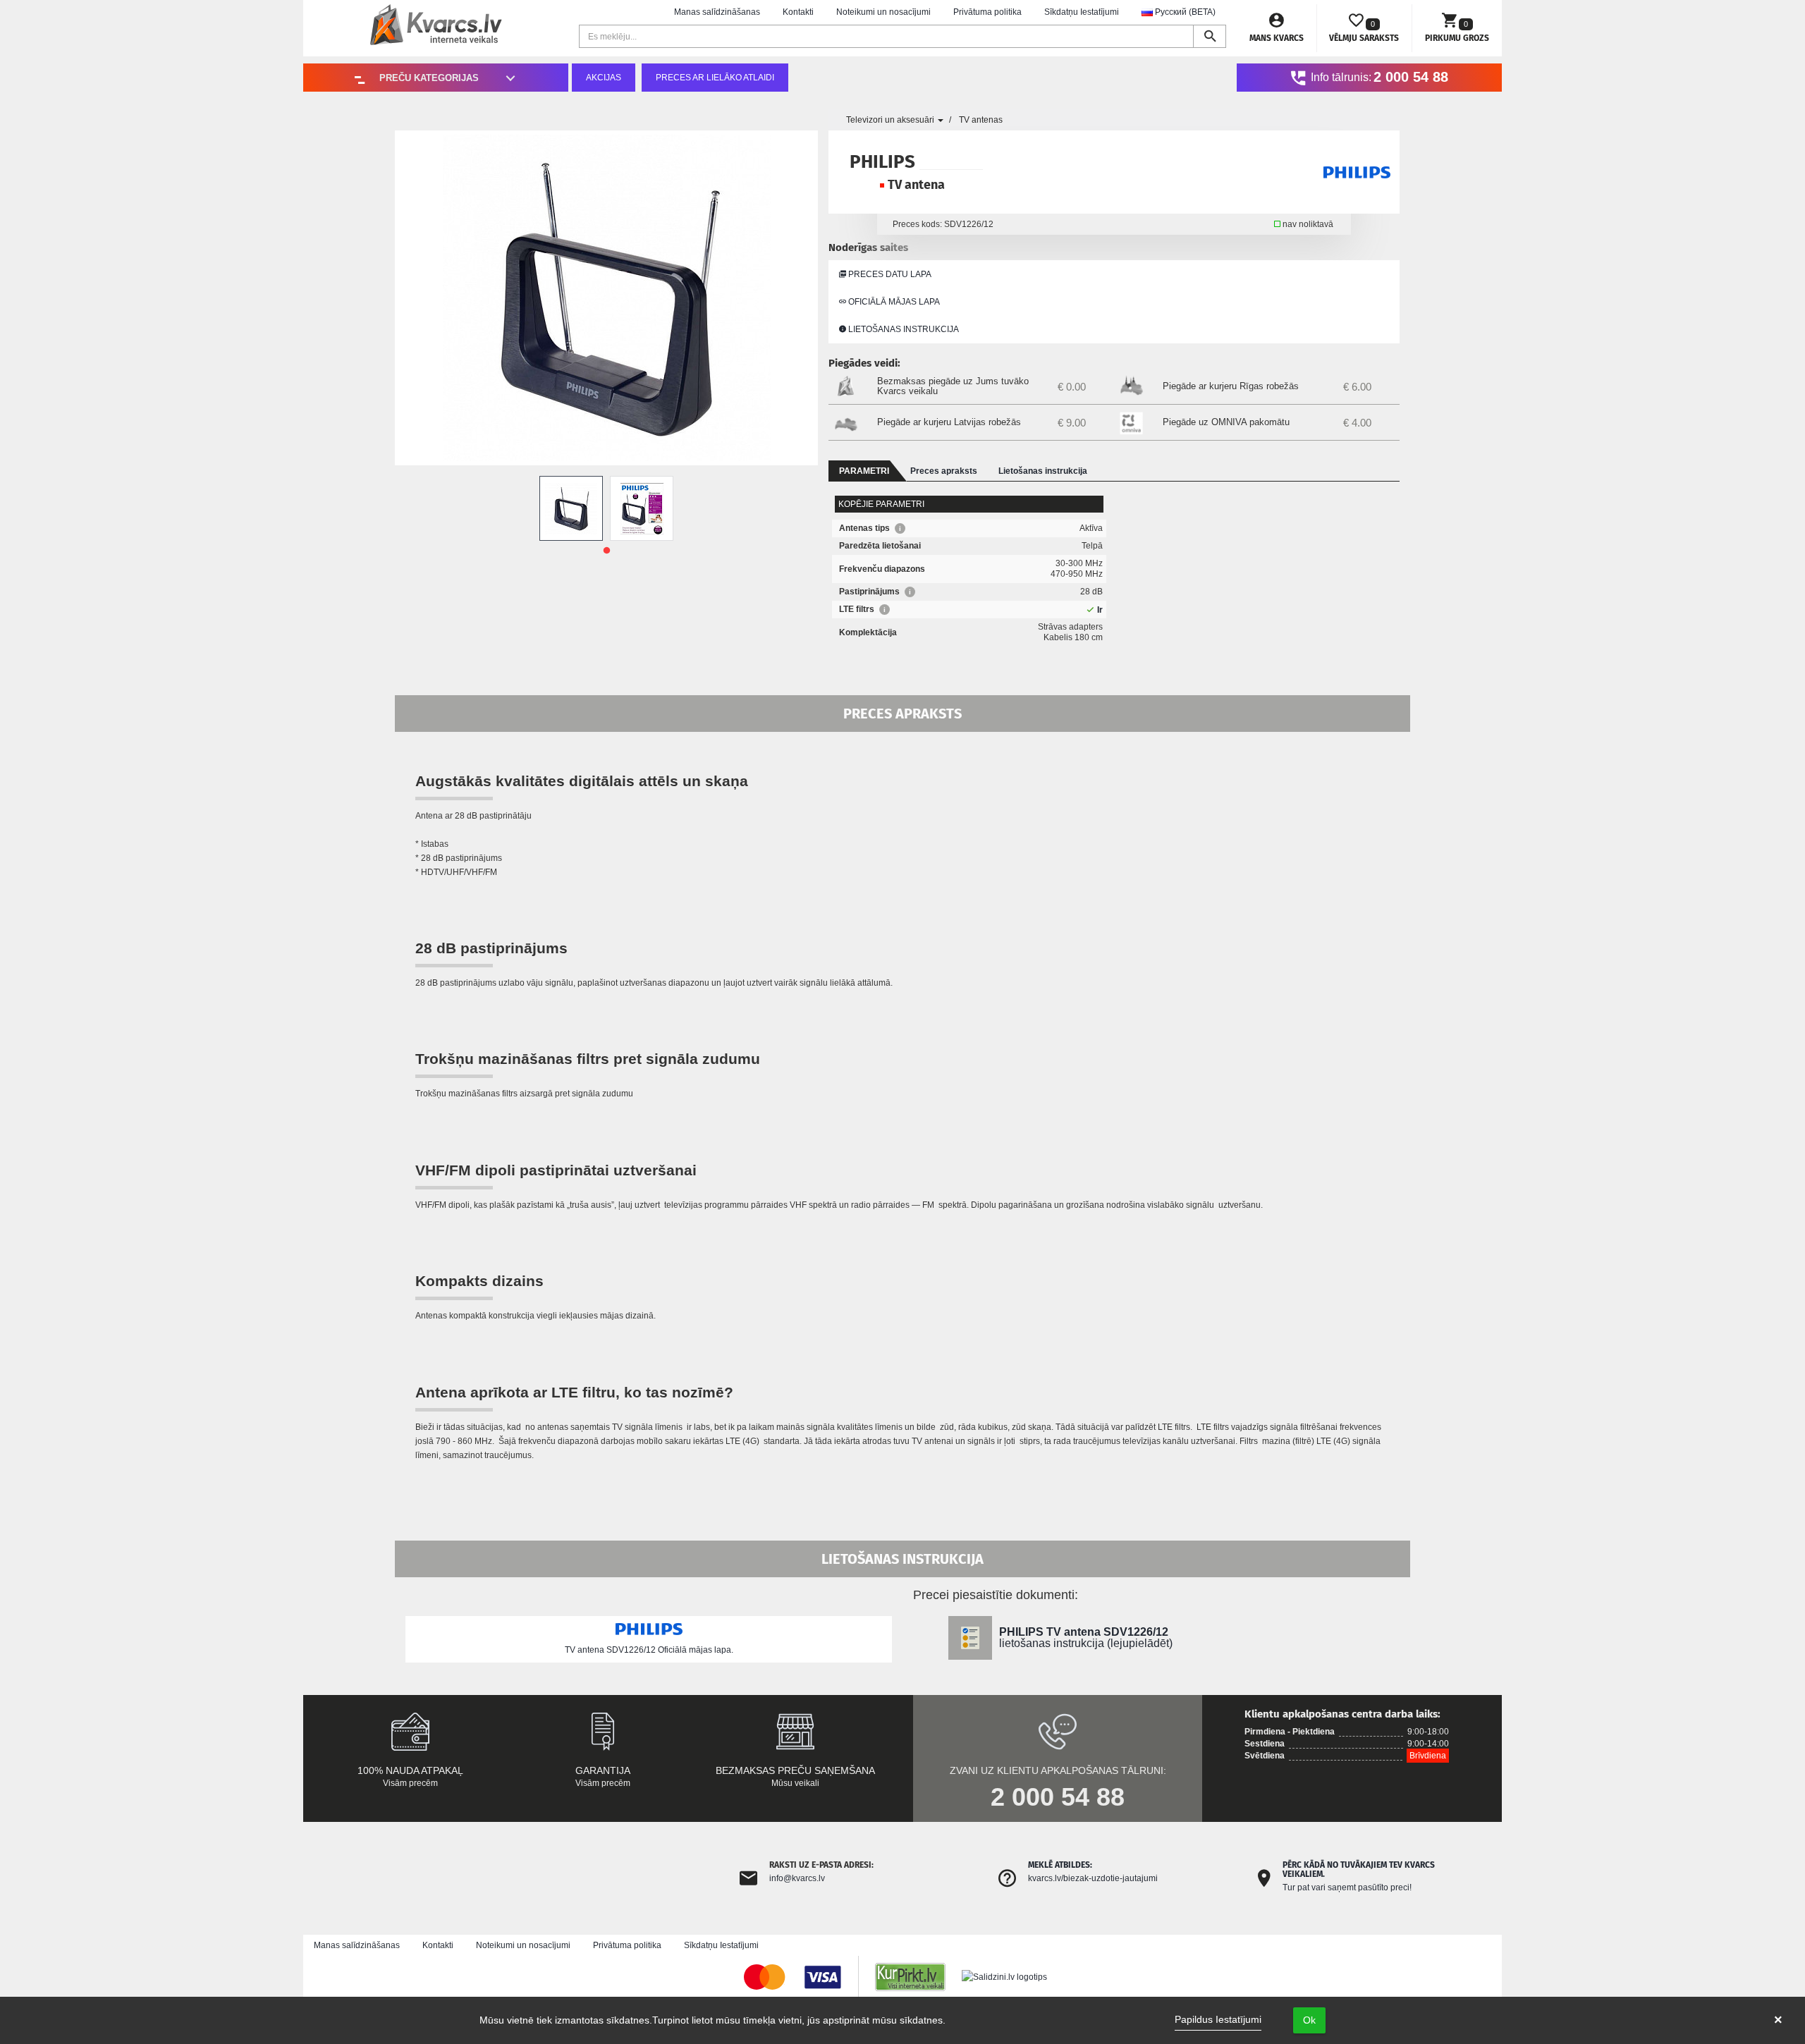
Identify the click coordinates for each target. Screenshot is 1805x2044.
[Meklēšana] (1210, 36)
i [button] (900, 528)
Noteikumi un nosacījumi (883, 12)
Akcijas (604, 78)
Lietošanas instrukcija (902, 329)
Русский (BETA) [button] (1184, 12)
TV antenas (981, 120)
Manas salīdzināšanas (717, 12)
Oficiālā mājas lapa (893, 302)
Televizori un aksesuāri (891, 120)
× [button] (1778, 2020)
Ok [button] (1309, 2020)
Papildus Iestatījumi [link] (1218, 2019)
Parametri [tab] (864, 471)
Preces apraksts (944, 471)
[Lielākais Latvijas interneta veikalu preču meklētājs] (917, 1976)
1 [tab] (606, 551)
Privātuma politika (987, 12)
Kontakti (798, 12)
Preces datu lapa (889, 274)
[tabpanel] (571, 508)
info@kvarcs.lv (797, 1878)
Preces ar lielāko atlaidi (715, 78)
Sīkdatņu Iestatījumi (1082, 12)
